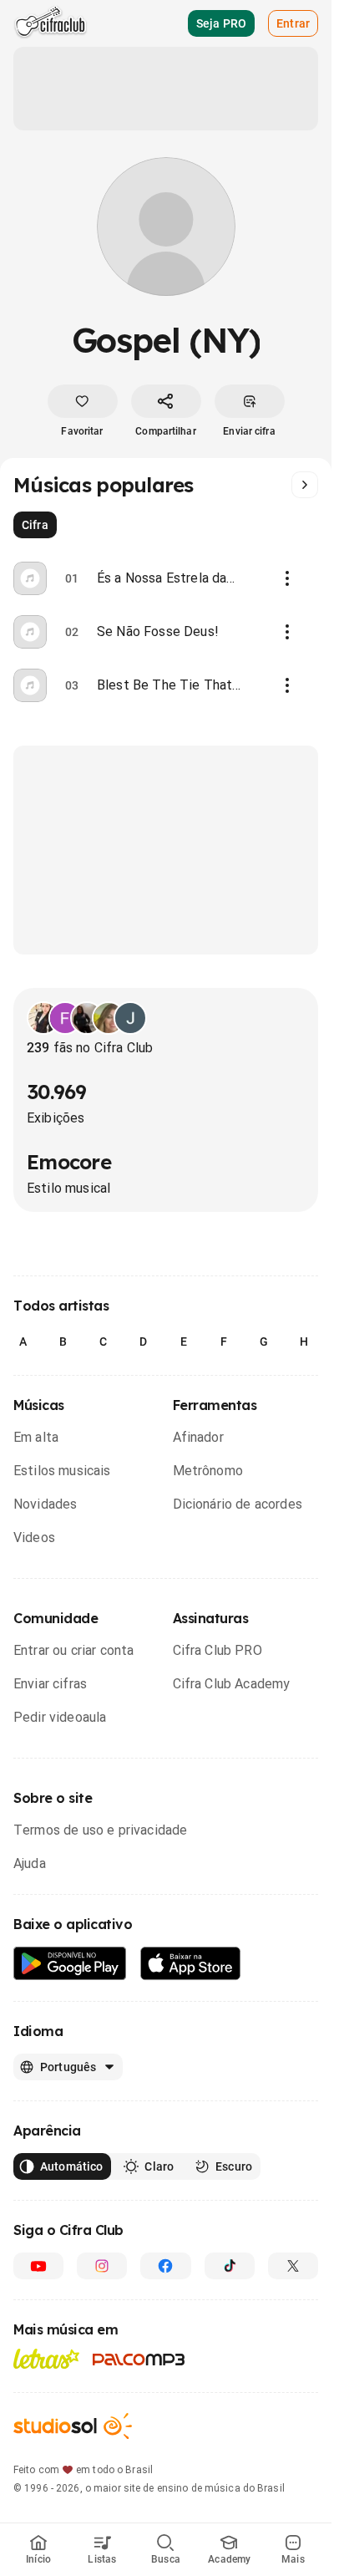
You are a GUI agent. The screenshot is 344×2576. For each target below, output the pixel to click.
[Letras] (46, 2359)
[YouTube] (38, 2266)
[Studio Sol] (73, 2426)
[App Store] (191, 1964)
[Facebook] (165, 2266)
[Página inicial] (51, 23)
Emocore (69, 1162)
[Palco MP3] (139, 2360)
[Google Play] (70, 1964)
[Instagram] (102, 2266)
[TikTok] (230, 2266)
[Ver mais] (305, 485)
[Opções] (287, 578)
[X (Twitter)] (293, 2266)
